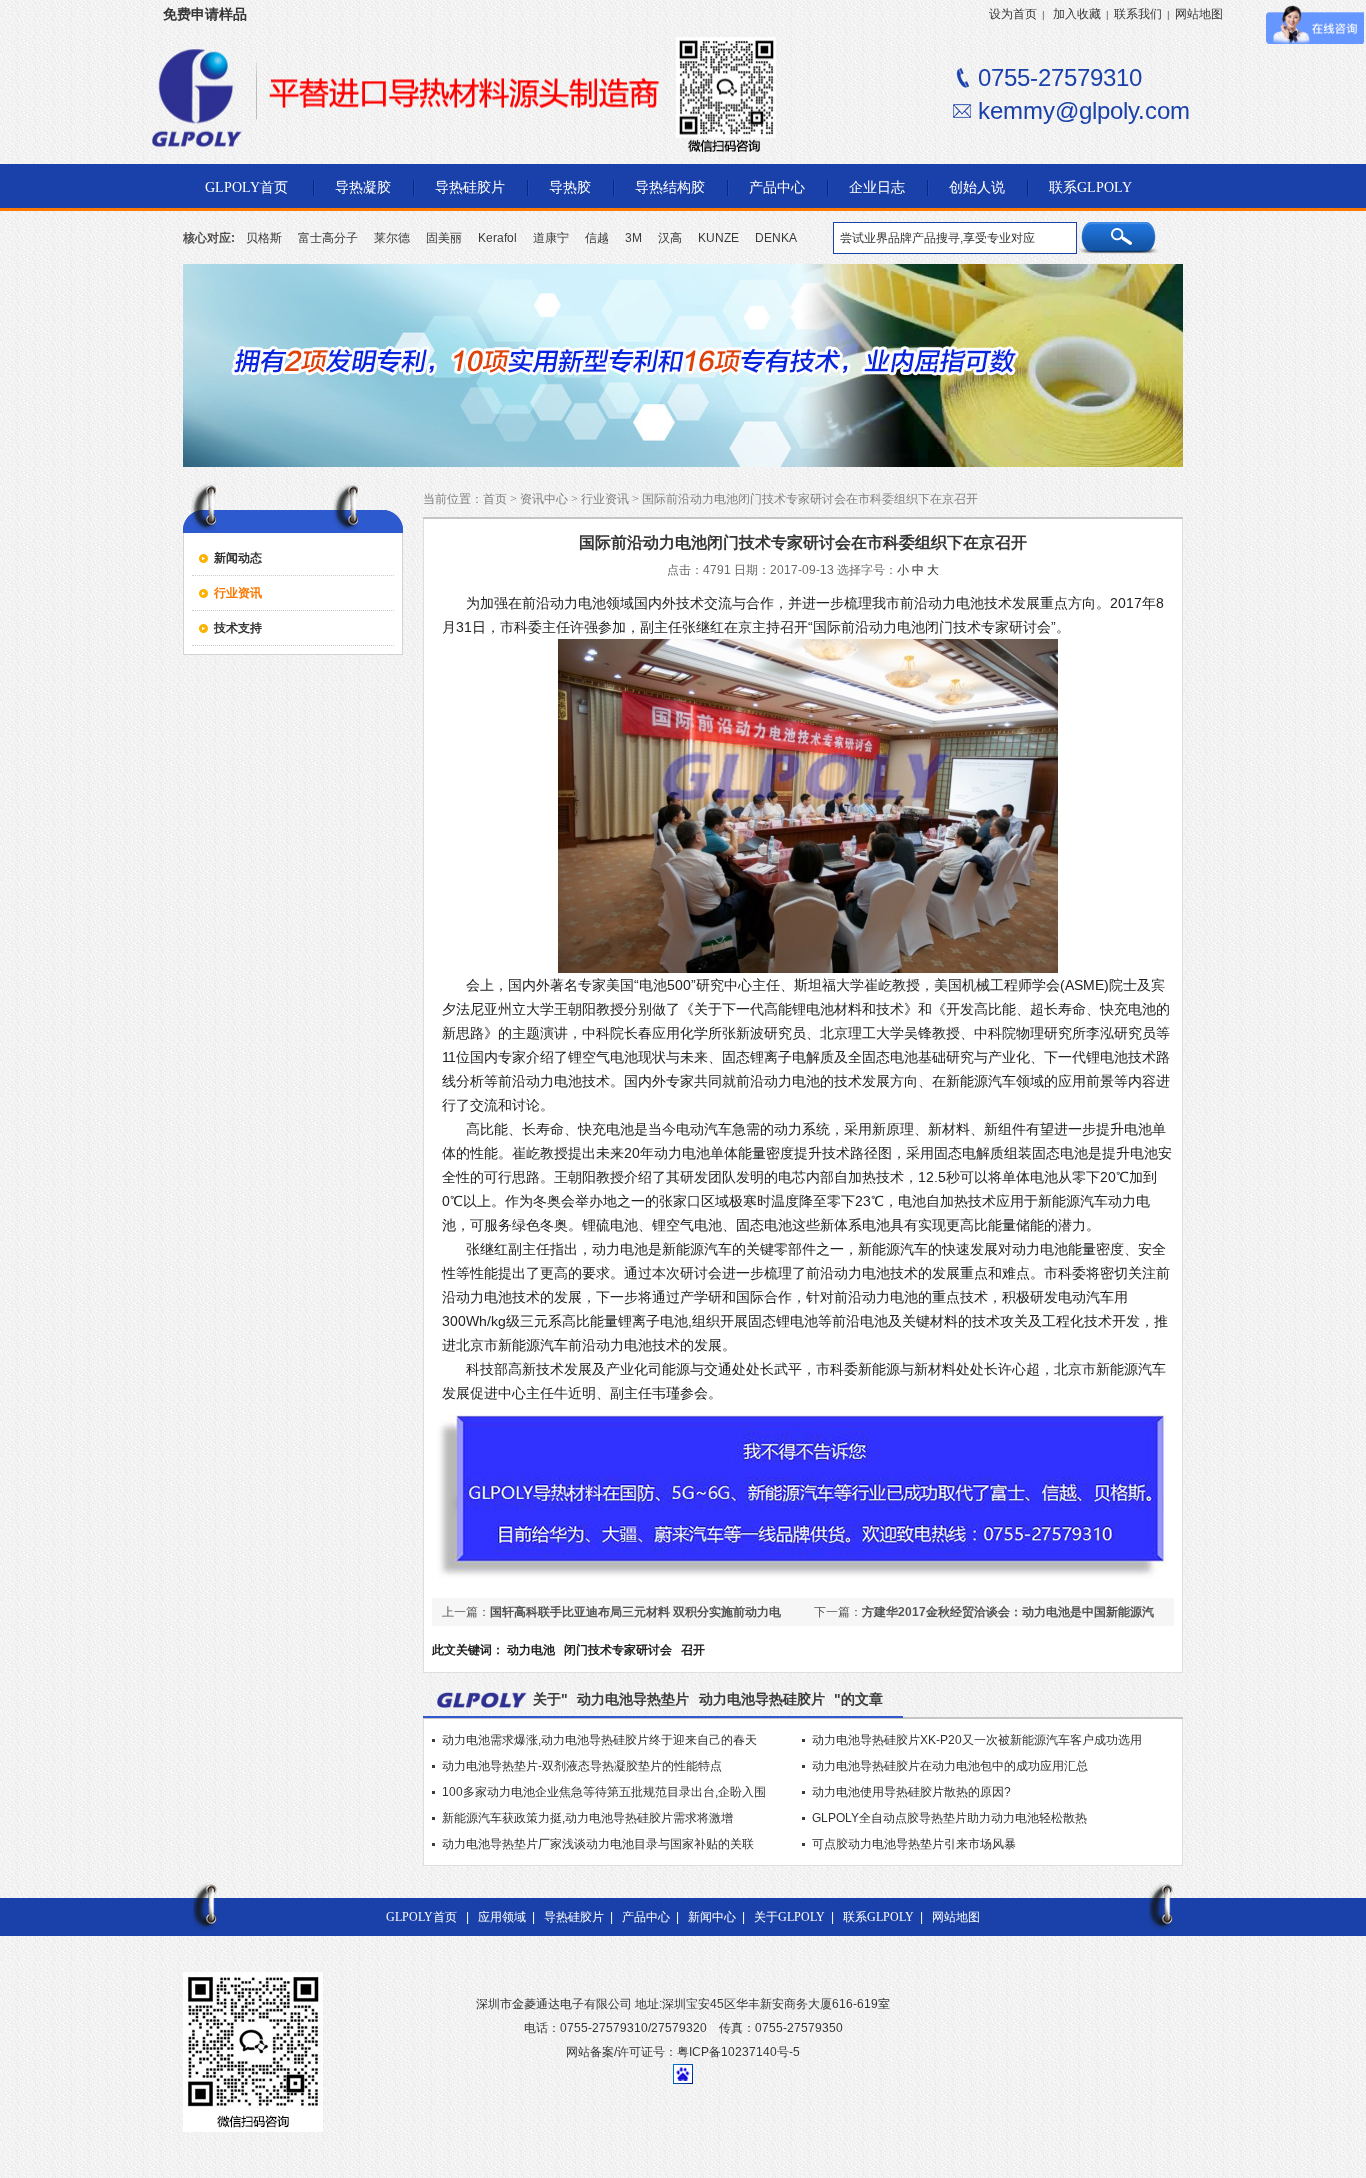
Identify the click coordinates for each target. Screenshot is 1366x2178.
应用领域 (502, 1917)
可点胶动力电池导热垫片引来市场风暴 (914, 1844)
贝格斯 (264, 238)
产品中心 (646, 1917)
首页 (495, 499)
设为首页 (1013, 14)
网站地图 (1199, 14)
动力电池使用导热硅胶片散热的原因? (911, 1792)
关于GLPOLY (789, 1917)
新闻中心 (712, 1917)
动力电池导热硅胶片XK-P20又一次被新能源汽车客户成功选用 (977, 1740)
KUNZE (718, 238)
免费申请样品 (205, 14)
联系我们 (1138, 14)
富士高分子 (328, 238)
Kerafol (497, 238)
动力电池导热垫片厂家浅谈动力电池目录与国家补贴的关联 (598, 1844)
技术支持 (238, 628)
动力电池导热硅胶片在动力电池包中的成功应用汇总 (950, 1766)
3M (633, 238)
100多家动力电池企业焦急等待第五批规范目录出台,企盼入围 (604, 1792)
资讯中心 (544, 499)
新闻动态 (238, 558)
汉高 (670, 238)
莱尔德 (392, 238)
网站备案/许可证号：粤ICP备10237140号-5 (683, 2052)
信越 (597, 238)
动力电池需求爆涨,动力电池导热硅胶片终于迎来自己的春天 (599, 1740)
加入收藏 (1077, 14)
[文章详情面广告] (803, 1579)
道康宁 (551, 238)
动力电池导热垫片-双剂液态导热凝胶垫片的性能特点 (582, 1766)
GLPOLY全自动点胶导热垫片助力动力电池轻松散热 (949, 1818)
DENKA (776, 238)
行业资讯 (238, 593)
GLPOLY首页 (421, 1917)
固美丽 (444, 238)
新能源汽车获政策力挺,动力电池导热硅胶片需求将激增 (587, 1818)
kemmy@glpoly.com (1084, 110)
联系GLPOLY (878, 1917)
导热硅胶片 (574, 1917)
